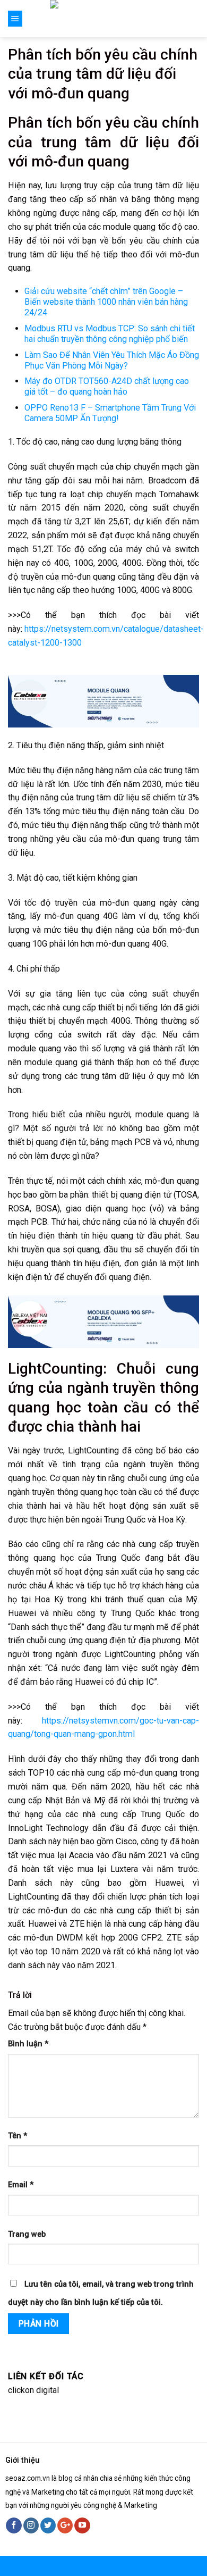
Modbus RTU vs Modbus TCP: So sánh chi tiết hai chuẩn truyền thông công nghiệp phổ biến (110, 334)
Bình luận (28, 2044)
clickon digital (33, 2390)
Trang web (27, 2234)
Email (21, 2185)
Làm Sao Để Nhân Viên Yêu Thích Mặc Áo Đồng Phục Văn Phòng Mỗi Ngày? (112, 360)
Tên (18, 2136)
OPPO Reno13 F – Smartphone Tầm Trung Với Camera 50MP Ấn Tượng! (110, 413)
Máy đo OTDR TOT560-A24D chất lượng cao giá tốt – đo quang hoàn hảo (107, 386)
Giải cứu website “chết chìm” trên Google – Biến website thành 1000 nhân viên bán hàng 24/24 (106, 302)
